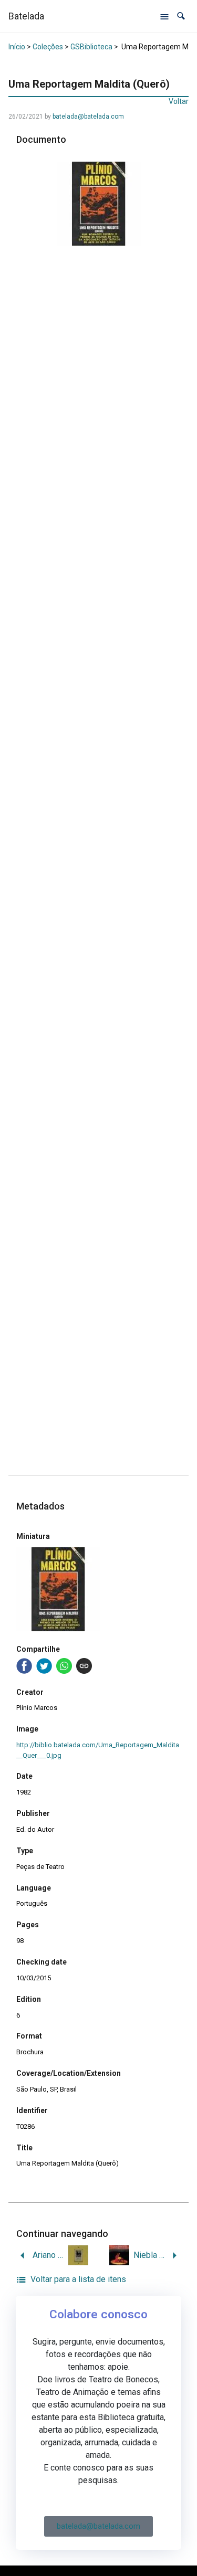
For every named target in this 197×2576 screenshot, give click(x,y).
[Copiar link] (84, 1666)
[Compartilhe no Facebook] (24, 1666)
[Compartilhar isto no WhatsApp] (64, 1666)
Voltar (179, 101)
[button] (181, 16)
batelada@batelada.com (88, 117)
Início (17, 47)
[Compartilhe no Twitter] (44, 1666)
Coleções (48, 47)
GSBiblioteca (91, 47)
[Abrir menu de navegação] (164, 16)
